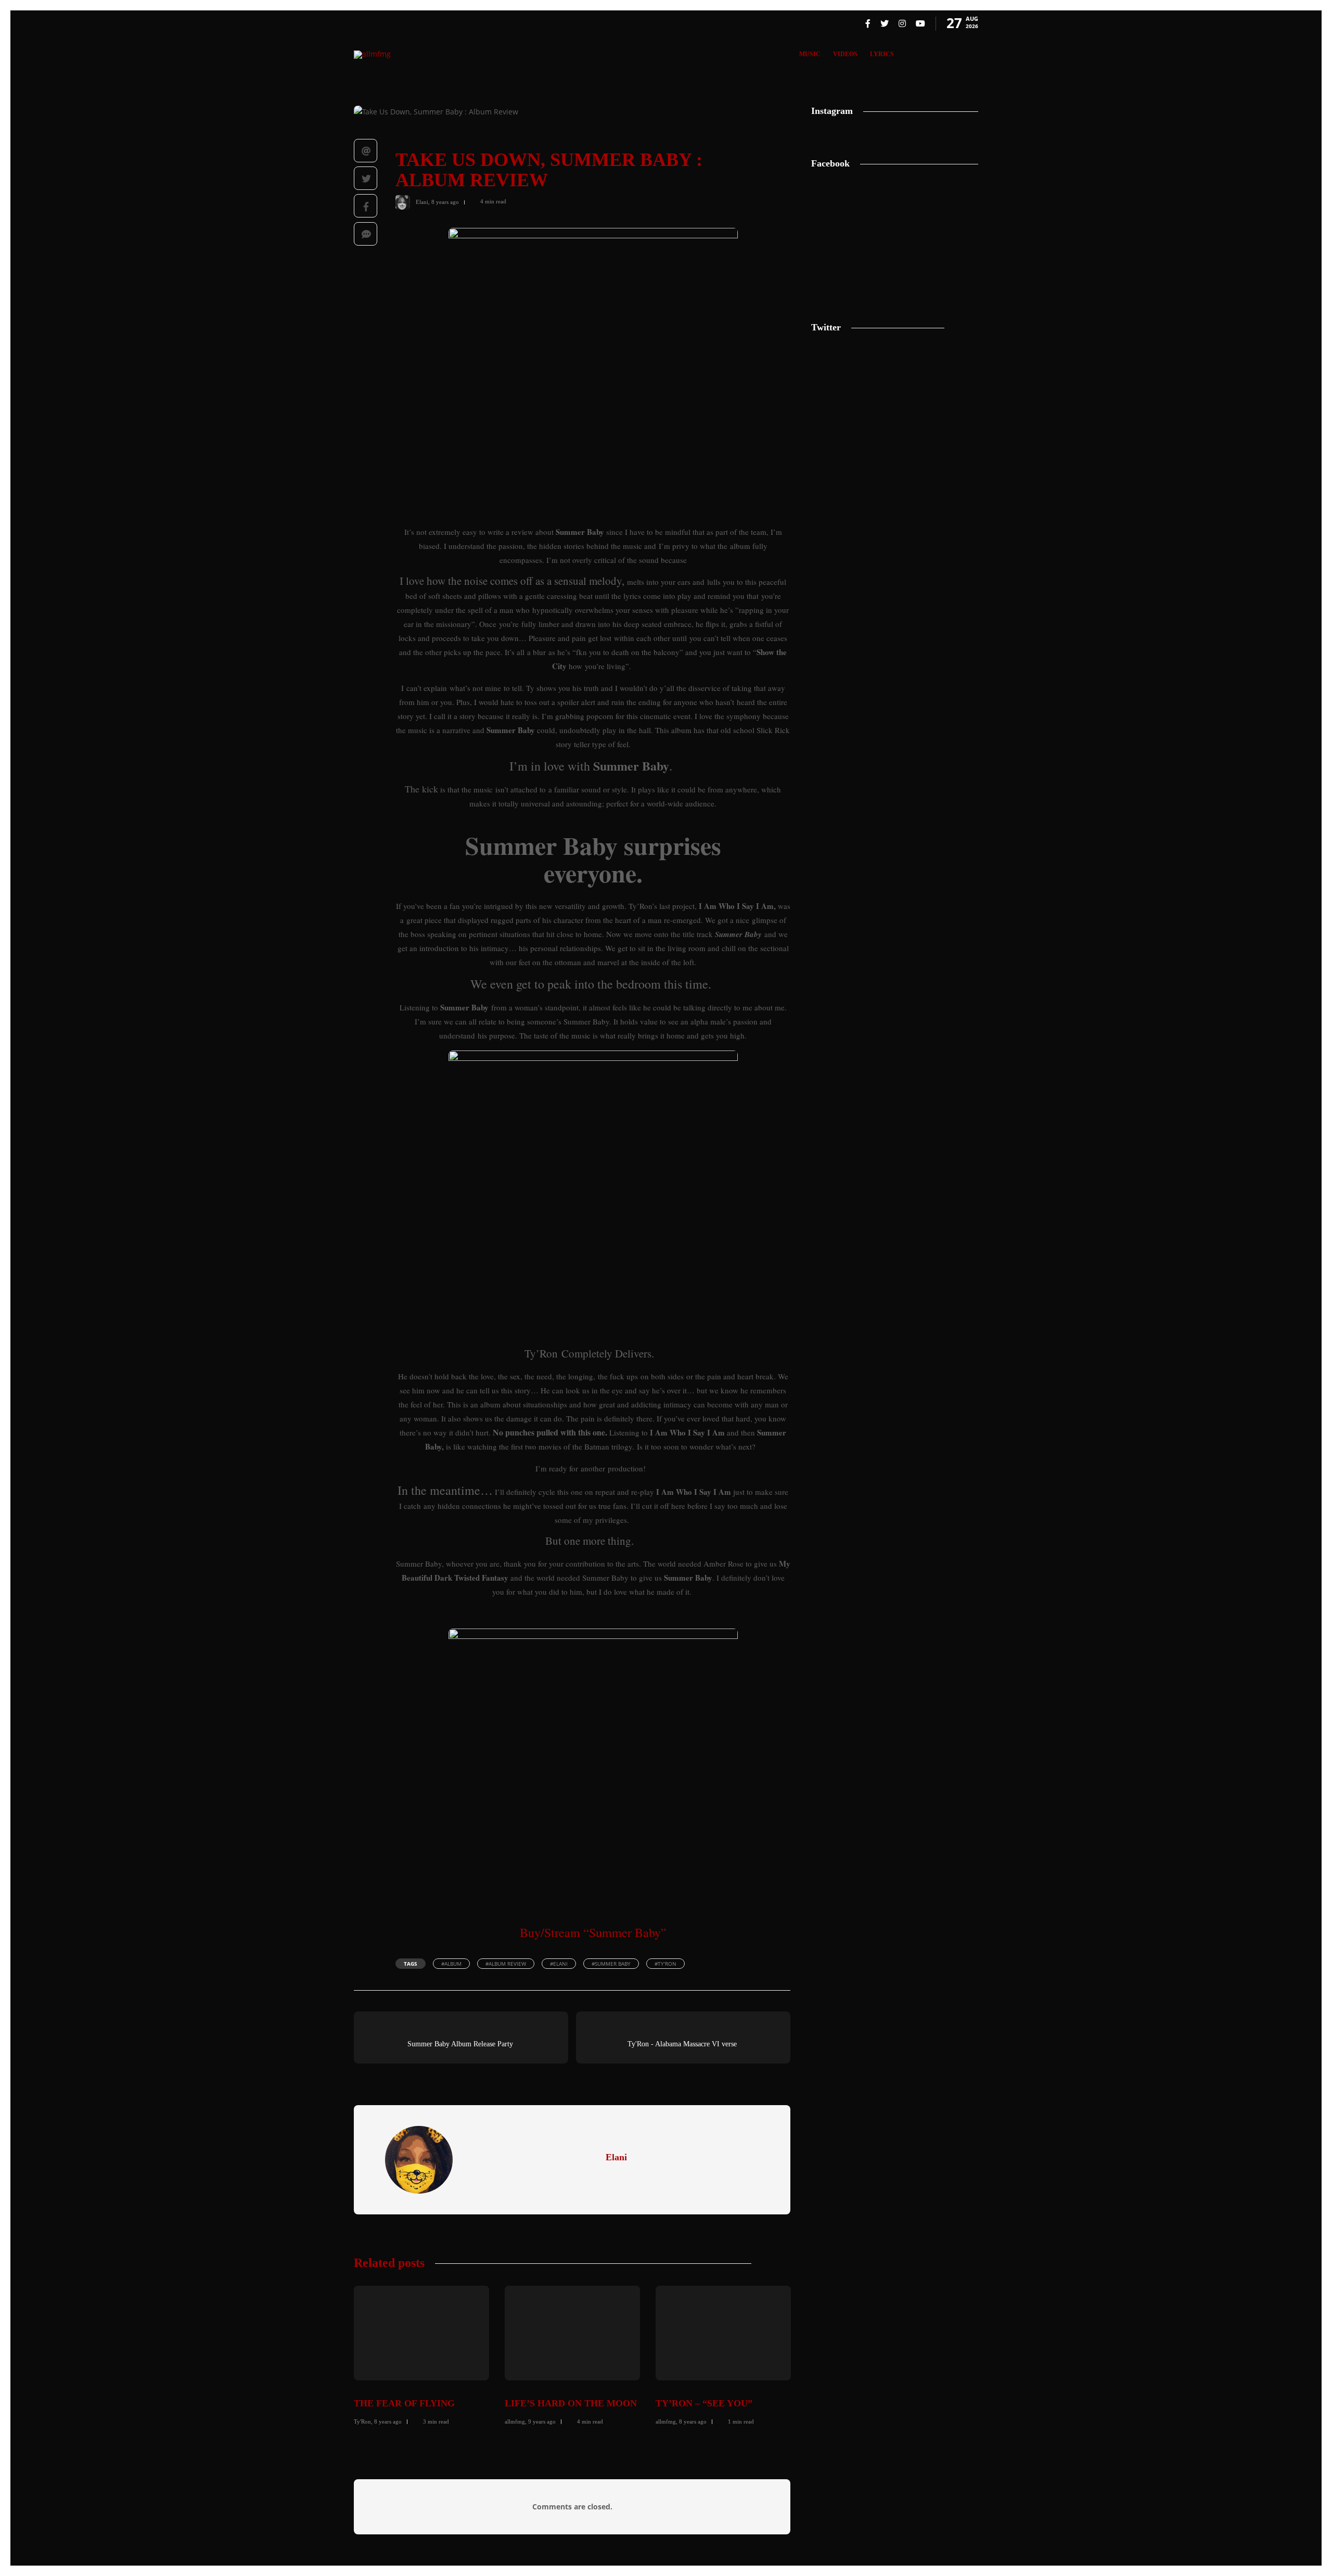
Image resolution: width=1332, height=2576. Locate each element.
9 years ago (542, 2421)
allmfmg (515, 2421)
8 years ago (445, 201)
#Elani (559, 1964)
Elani (422, 201)
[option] (421, 2354)
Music (810, 54)
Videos (845, 54)
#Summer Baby (611, 1964)
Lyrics (882, 54)
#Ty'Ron (665, 1964)
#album (451, 1964)
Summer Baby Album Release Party (460, 2044)
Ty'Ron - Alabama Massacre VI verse (682, 2044)
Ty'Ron (362, 2421)
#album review (506, 1964)
